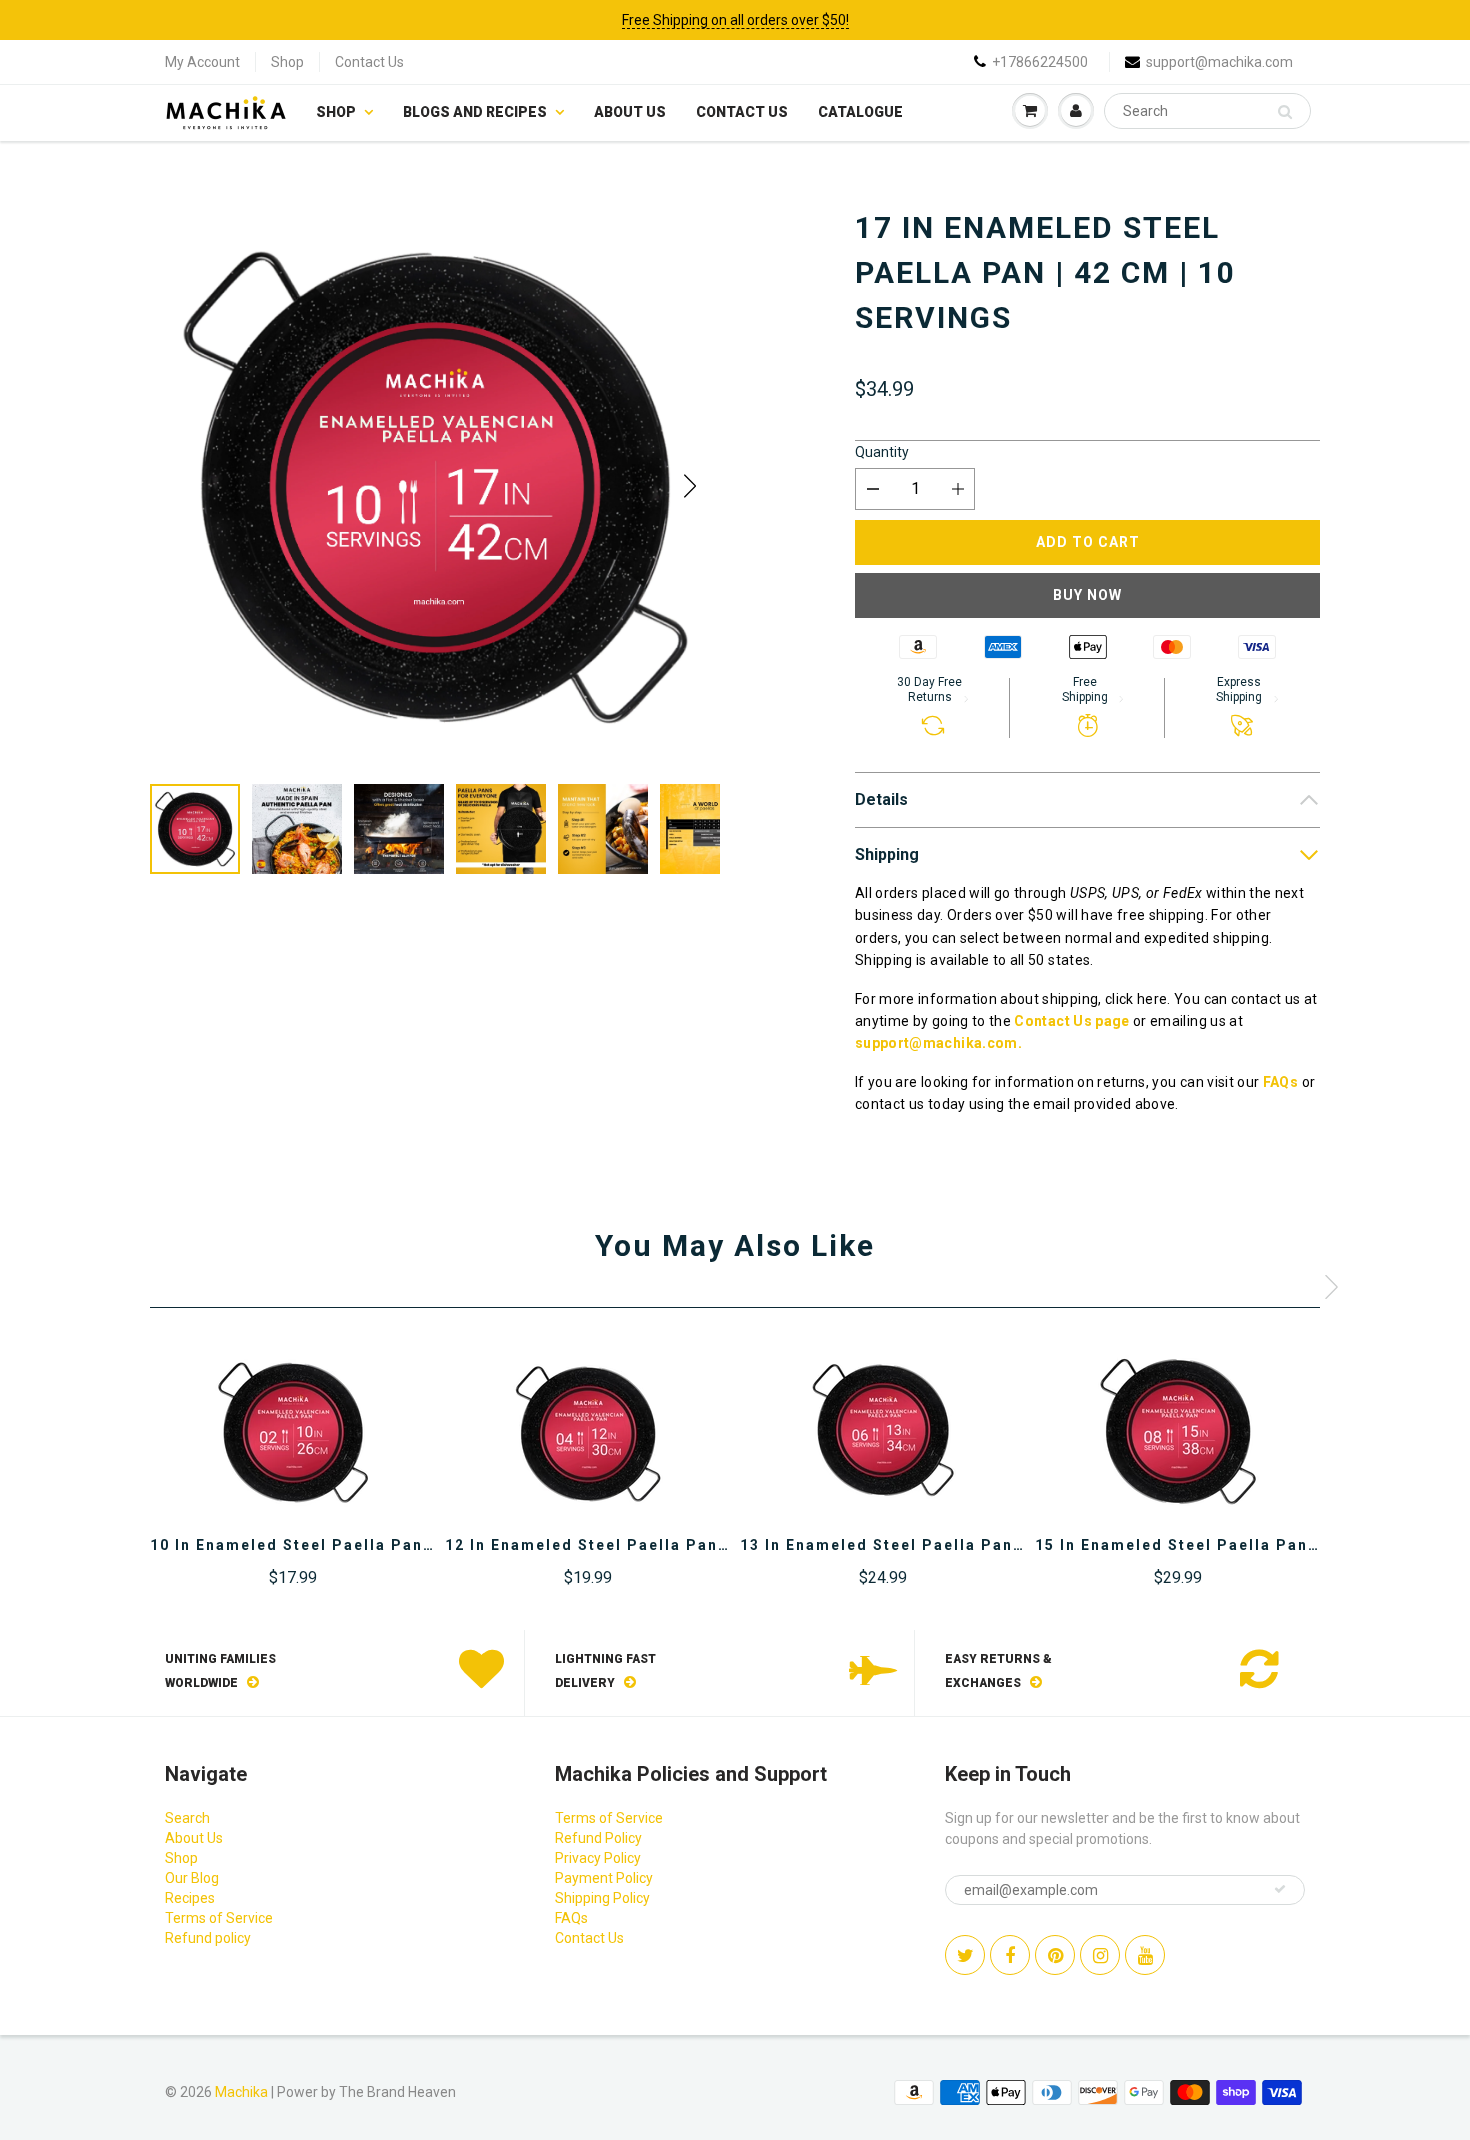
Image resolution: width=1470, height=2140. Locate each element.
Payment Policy (604, 1878)
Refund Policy (598, 1838)
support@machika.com (1219, 62)
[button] (690, 486)
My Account (202, 62)
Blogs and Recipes (475, 112)
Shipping (887, 854)
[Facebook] (1010, 1955)
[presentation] (1331, 1287)
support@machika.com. (938, 1043)
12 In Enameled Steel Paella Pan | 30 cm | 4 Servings (666, 1545)
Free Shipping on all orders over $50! (735, 20)
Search (187, 1818)
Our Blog (192, 1878)
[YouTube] (1145, 1955)
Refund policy (208, 1938)
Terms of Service (219, 1918)
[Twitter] (965, 1955)
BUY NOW (1087, 595)
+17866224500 (1040, 62)
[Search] (1285, 112)
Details (881, 799)
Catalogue (860, 112)
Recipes (190, 1898)
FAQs (1280, 1082)
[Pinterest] (1055, 1955)
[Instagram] (1100, 1955)
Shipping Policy (602, 1898)
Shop (287, 62)
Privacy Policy (598, 1858)
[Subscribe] (1280, 1889)
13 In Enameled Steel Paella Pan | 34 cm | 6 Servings (961, 1545)
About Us (630, 112)
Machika (241, 2092)
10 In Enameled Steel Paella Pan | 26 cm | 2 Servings (371, 1545)
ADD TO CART (1088, 542)
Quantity (882, 452)
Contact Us (369, 62)
